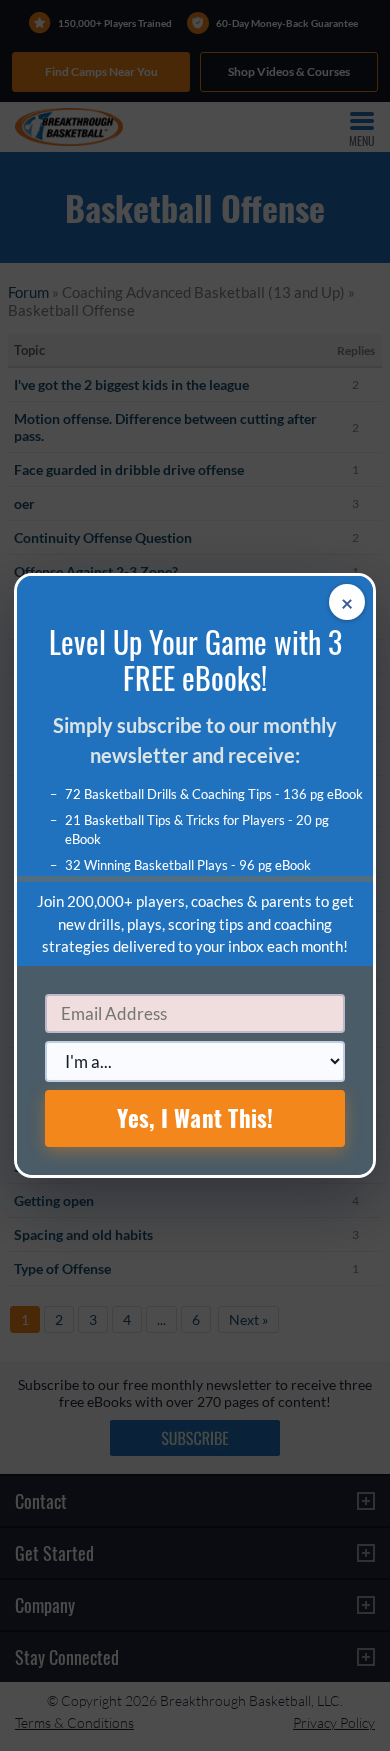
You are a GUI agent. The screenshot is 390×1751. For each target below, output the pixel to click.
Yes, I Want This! (195, 1118)
